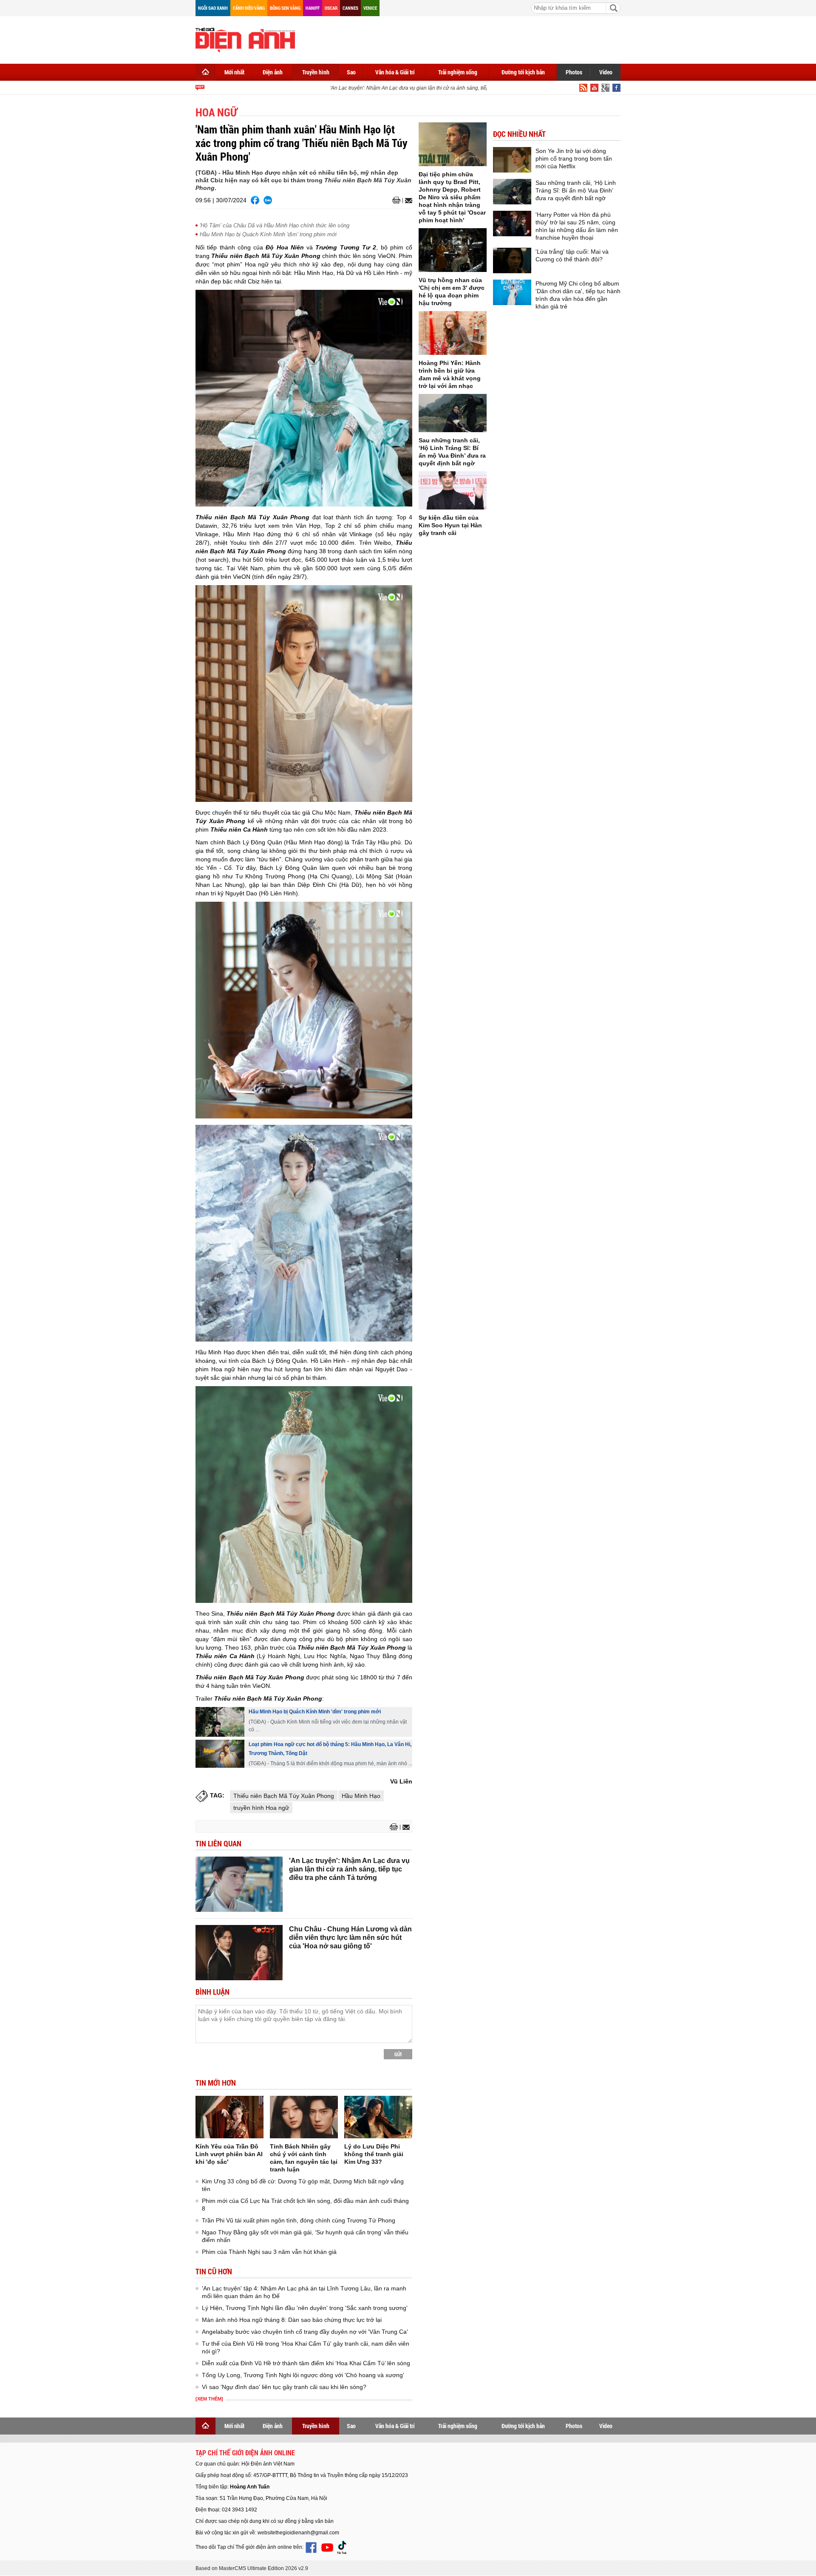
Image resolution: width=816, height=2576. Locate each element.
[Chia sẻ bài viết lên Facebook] (255, 200)
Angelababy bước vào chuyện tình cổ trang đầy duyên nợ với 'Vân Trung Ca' (305, 2332)
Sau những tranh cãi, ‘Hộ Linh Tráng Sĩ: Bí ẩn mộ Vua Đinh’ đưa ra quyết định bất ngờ (576, 190)
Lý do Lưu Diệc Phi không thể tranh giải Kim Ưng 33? (374, 2154)
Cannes (350, 8)
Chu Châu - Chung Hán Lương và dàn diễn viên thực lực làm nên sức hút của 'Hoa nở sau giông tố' (350, 1938)
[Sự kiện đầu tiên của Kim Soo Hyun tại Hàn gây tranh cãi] (453, 490)
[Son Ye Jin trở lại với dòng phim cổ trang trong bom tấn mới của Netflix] (512, 160)
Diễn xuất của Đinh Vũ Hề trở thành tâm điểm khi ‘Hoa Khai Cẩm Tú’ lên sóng (306, 2363)
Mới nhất (234, 72)
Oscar (331, 8)
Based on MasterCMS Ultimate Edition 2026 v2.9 (252, 2568)
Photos (574, 72)
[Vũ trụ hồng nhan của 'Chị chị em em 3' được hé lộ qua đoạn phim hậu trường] (453, 250)
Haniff (313, 8)
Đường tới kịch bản (523, 72)
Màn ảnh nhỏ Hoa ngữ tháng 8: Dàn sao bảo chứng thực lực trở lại (292, 2320)
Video (606, 72)
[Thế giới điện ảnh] (245, 39)
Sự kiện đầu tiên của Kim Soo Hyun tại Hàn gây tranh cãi (450, 525)
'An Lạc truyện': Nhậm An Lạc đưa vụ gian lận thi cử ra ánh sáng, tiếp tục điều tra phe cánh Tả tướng (421, 88)
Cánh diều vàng (249, 8)
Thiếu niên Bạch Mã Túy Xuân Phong (284, 1796)
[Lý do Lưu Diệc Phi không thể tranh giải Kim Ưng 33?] (378, 2117)
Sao (351, 72)
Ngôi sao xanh (213, 8)
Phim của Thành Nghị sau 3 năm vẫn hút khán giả (269, 2252)
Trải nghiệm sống (458, 72)
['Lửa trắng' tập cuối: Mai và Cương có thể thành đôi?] (512, 260)
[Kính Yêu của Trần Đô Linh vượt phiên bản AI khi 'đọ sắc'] (229, 2117)
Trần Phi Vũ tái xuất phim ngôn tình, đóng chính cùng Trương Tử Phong (299, 2220)
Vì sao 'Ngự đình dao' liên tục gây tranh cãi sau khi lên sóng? (284, 2387)
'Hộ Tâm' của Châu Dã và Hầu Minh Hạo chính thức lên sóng (275, 225)
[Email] (407, 201)
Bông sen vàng (285, 8)
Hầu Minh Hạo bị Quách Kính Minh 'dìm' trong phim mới (268, 234)
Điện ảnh (273, 72)
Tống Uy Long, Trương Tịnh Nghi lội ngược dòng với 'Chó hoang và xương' (303, 2375)
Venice (370, 8)
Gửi (398, 2054)
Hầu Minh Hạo (361, 1796)
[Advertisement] (466, 38)
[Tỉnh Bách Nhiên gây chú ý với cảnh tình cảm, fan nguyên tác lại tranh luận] (304, 2117)
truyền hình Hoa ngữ (261, 1808)
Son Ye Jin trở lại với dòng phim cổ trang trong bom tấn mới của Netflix (574, 159)
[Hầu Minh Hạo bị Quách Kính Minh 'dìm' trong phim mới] (220, 1722)
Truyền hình (316, 72)
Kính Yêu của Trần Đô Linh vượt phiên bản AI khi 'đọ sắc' (229, 2154)
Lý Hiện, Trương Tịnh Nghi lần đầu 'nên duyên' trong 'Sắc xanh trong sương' (305, 2308)
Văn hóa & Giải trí (395, 72)
